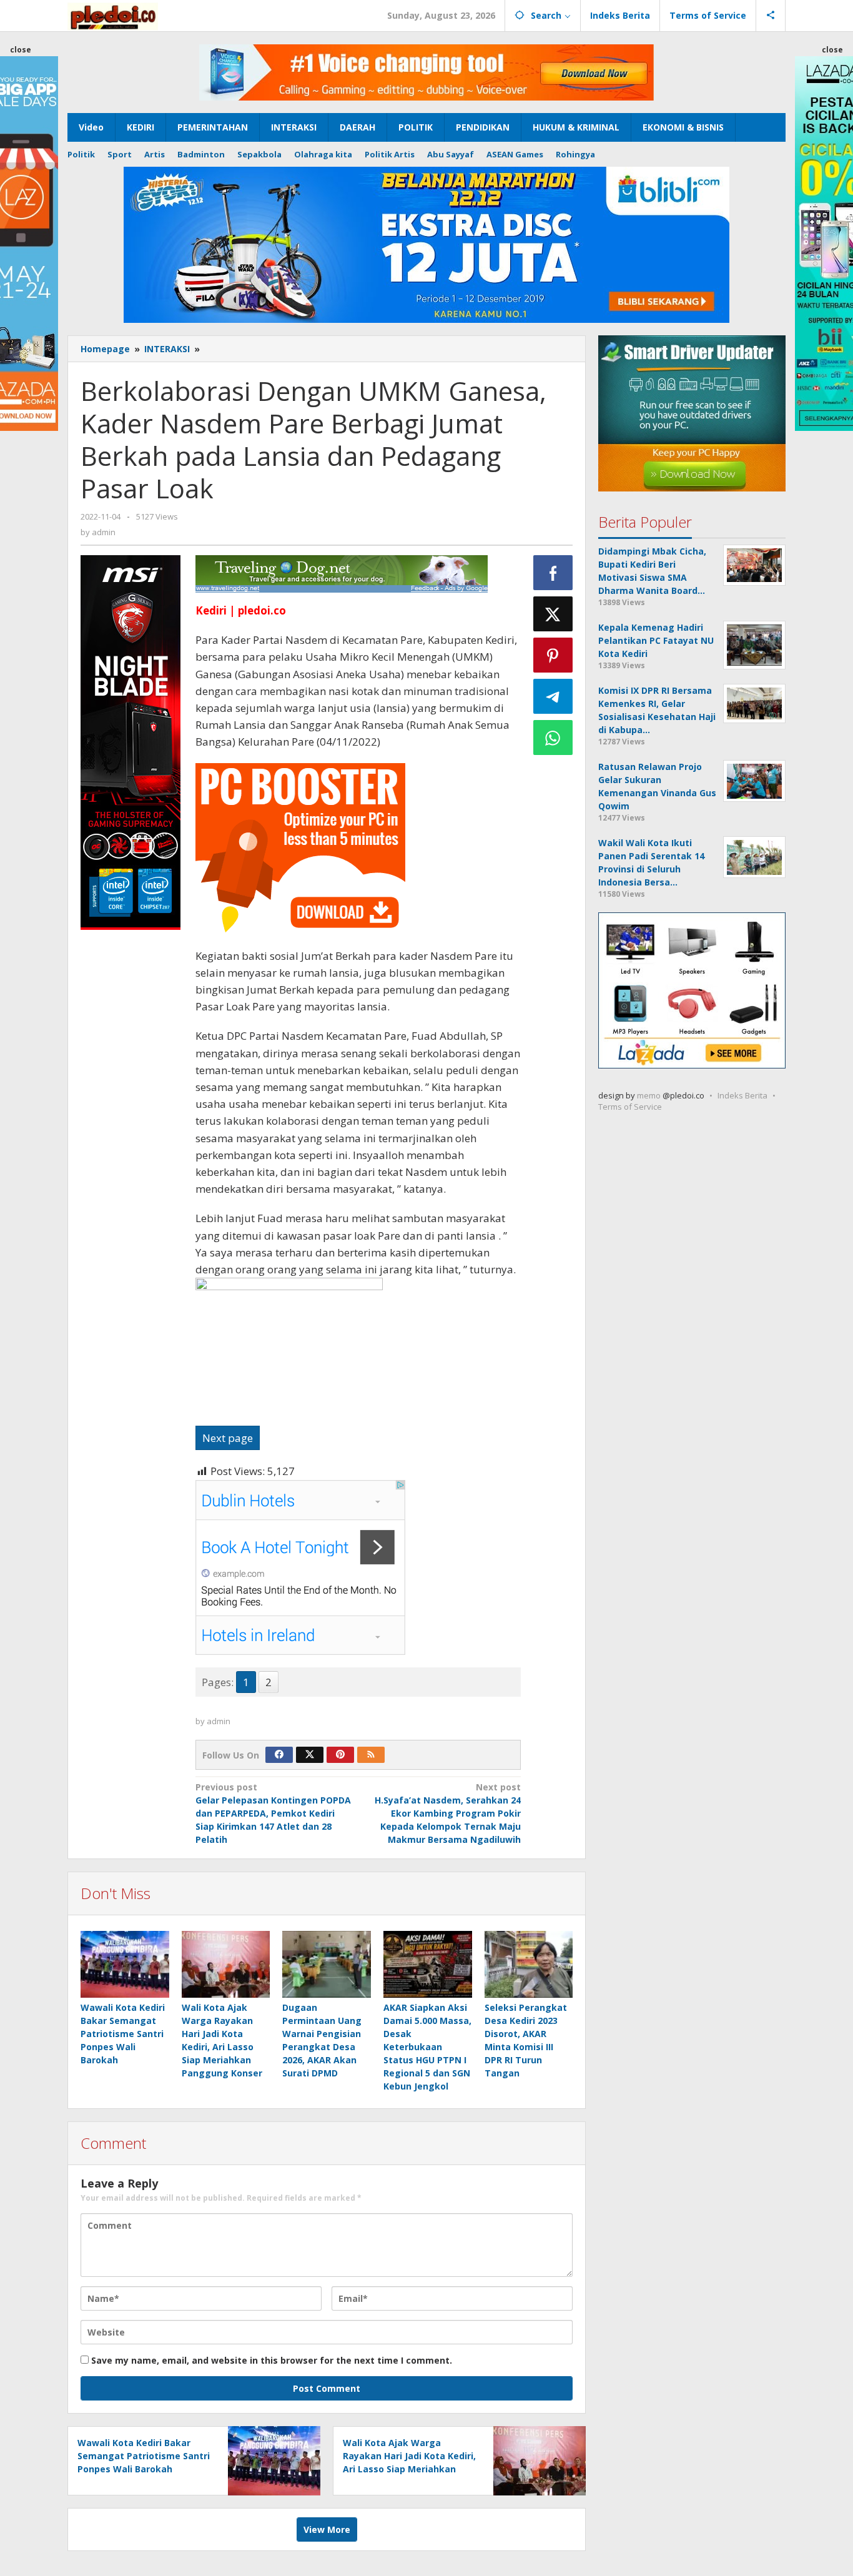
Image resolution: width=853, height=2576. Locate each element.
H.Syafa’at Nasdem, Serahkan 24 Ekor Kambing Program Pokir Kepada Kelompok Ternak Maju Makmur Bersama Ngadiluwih (448, 1813)
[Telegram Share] (553, 696)
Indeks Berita (742, 1096)
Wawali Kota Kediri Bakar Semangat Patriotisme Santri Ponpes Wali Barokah (123, 2034)
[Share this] (553, 573)
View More (327, 2529)
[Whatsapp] (553, 738)
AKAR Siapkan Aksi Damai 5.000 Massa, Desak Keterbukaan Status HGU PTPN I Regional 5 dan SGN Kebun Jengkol (427, 2047)
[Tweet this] (553, 614)
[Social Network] (771, 16)
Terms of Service (630, 1107)
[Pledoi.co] (113, 15)
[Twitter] (310, 1755)
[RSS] (371, 1755)
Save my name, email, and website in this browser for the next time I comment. (272, 2360)
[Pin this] (553, 655)
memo (649, 1096)
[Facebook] (279, 1755)
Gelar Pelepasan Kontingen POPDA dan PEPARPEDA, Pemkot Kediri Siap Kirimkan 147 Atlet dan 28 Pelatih (273, 1813)
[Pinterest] (340, 1755)
